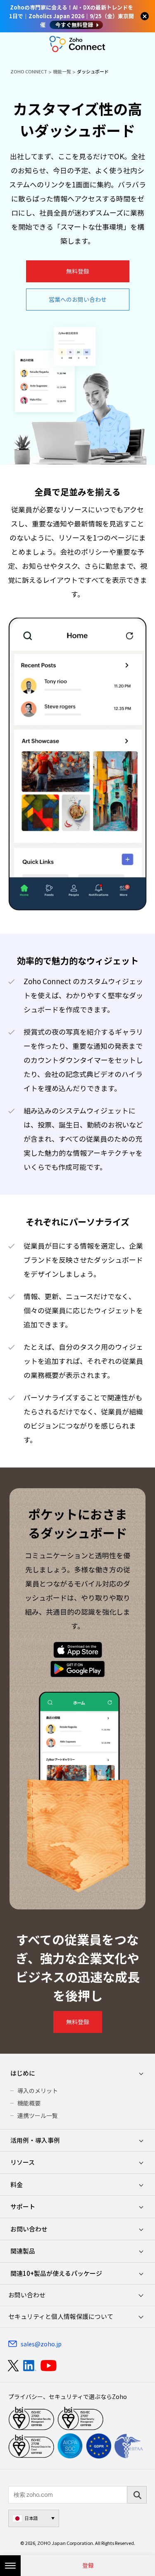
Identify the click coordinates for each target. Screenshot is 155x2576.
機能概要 (29, 2103)
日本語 (31, 2518)
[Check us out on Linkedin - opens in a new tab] (30, 2366)
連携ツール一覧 (38, 2115)
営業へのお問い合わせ (78, 299)
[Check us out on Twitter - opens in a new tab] (14, 2366)
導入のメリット (38, 2091)
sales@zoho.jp (41, 2344)
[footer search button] (137, 2495)
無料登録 (78, 271)
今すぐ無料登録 (74, 25)
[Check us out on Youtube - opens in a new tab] (49, 2366)
